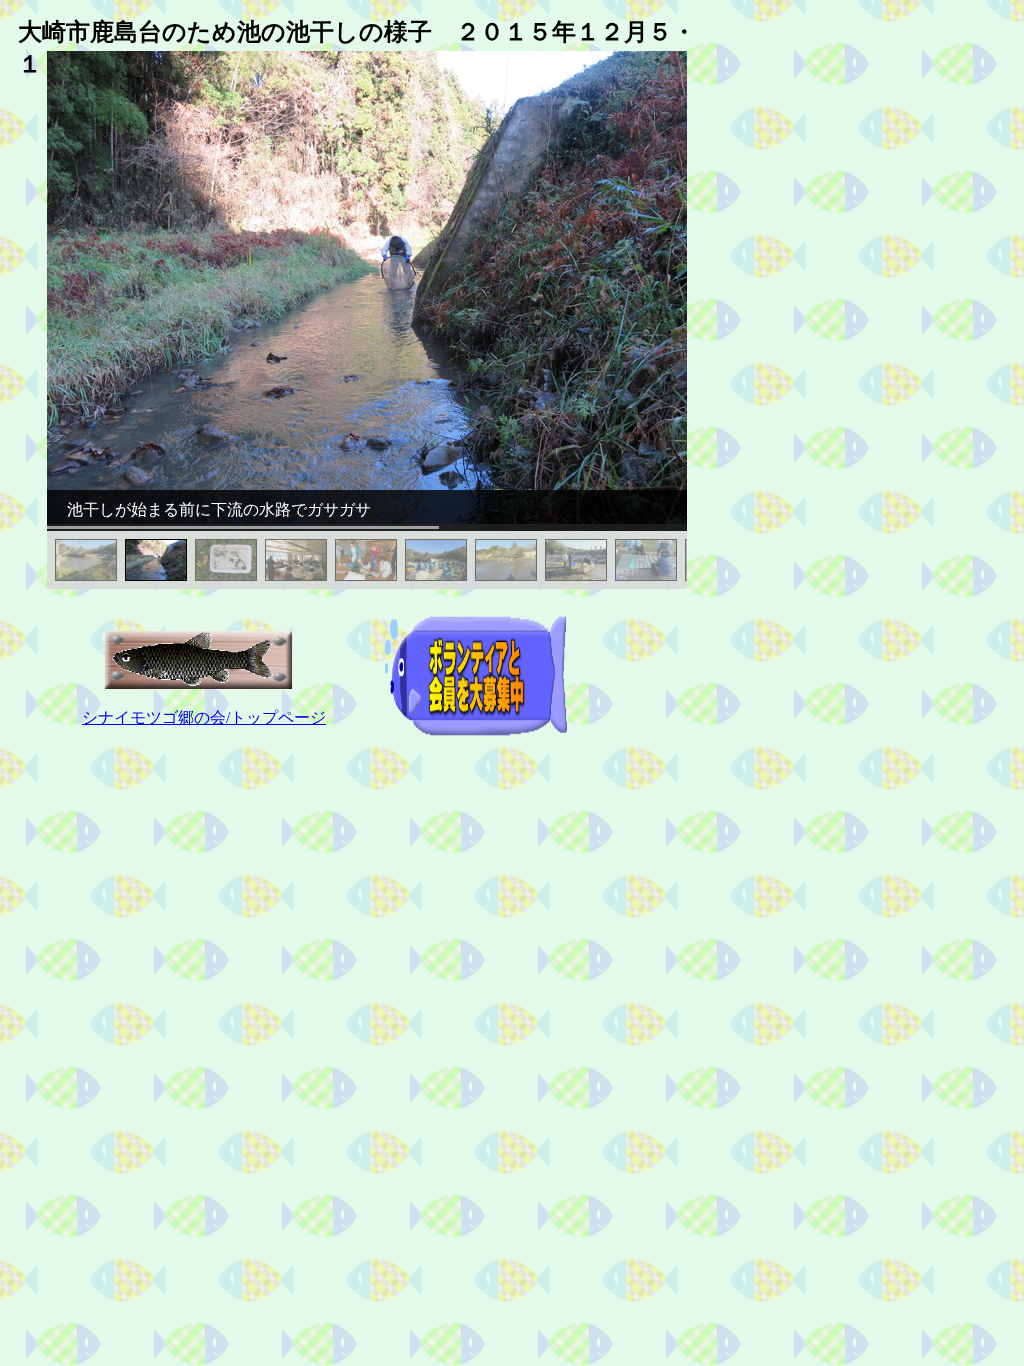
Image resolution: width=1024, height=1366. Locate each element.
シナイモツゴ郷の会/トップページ (204, 717)
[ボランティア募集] (476, 733)
